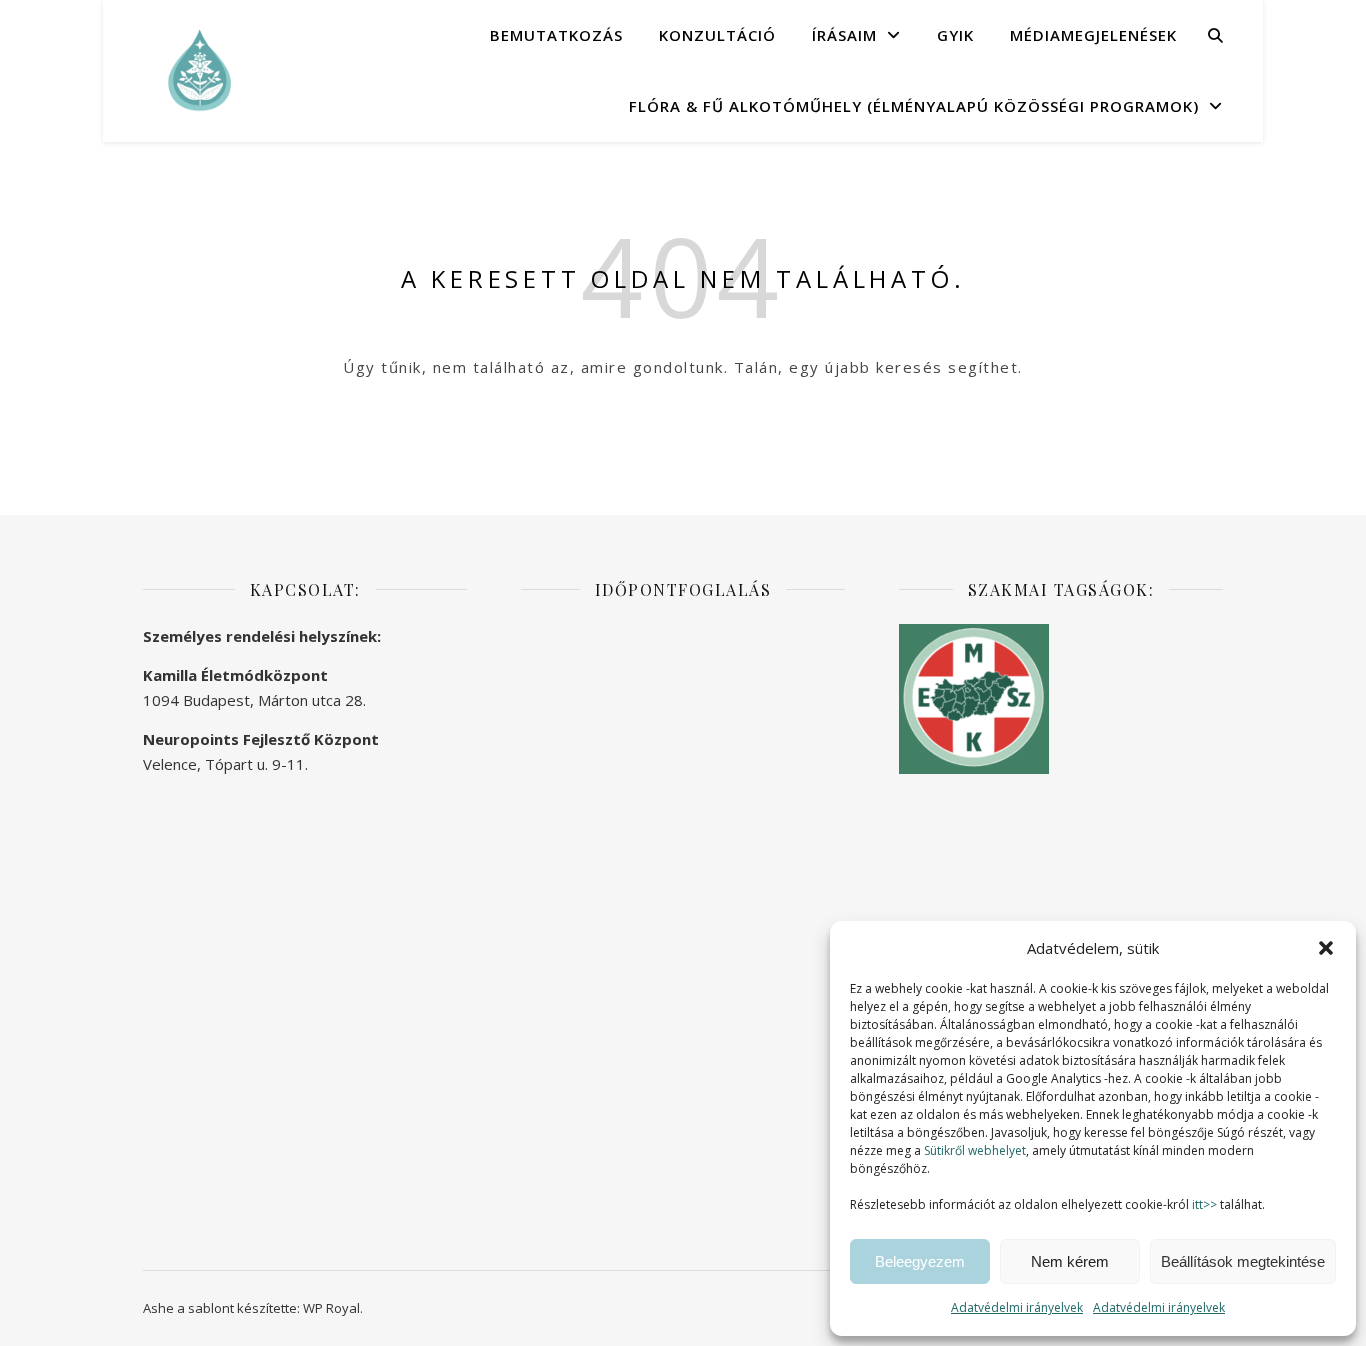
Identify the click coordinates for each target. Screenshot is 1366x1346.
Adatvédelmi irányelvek (1017, 1307)
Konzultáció (717, 35)
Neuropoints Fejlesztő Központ (261, 739)
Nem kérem (1070, 1261)
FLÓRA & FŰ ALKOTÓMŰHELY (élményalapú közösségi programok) (914, 106)
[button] (1326, 948)
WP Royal (331, 1308)
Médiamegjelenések (1093, 35)
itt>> (1204, 1204)
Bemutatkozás (556, 35)
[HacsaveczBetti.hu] (198, 70)
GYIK (955, 35)
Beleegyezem (920, 1261)
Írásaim (844, 35)
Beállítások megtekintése (1243, 1261)
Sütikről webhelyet (975, 1150)
